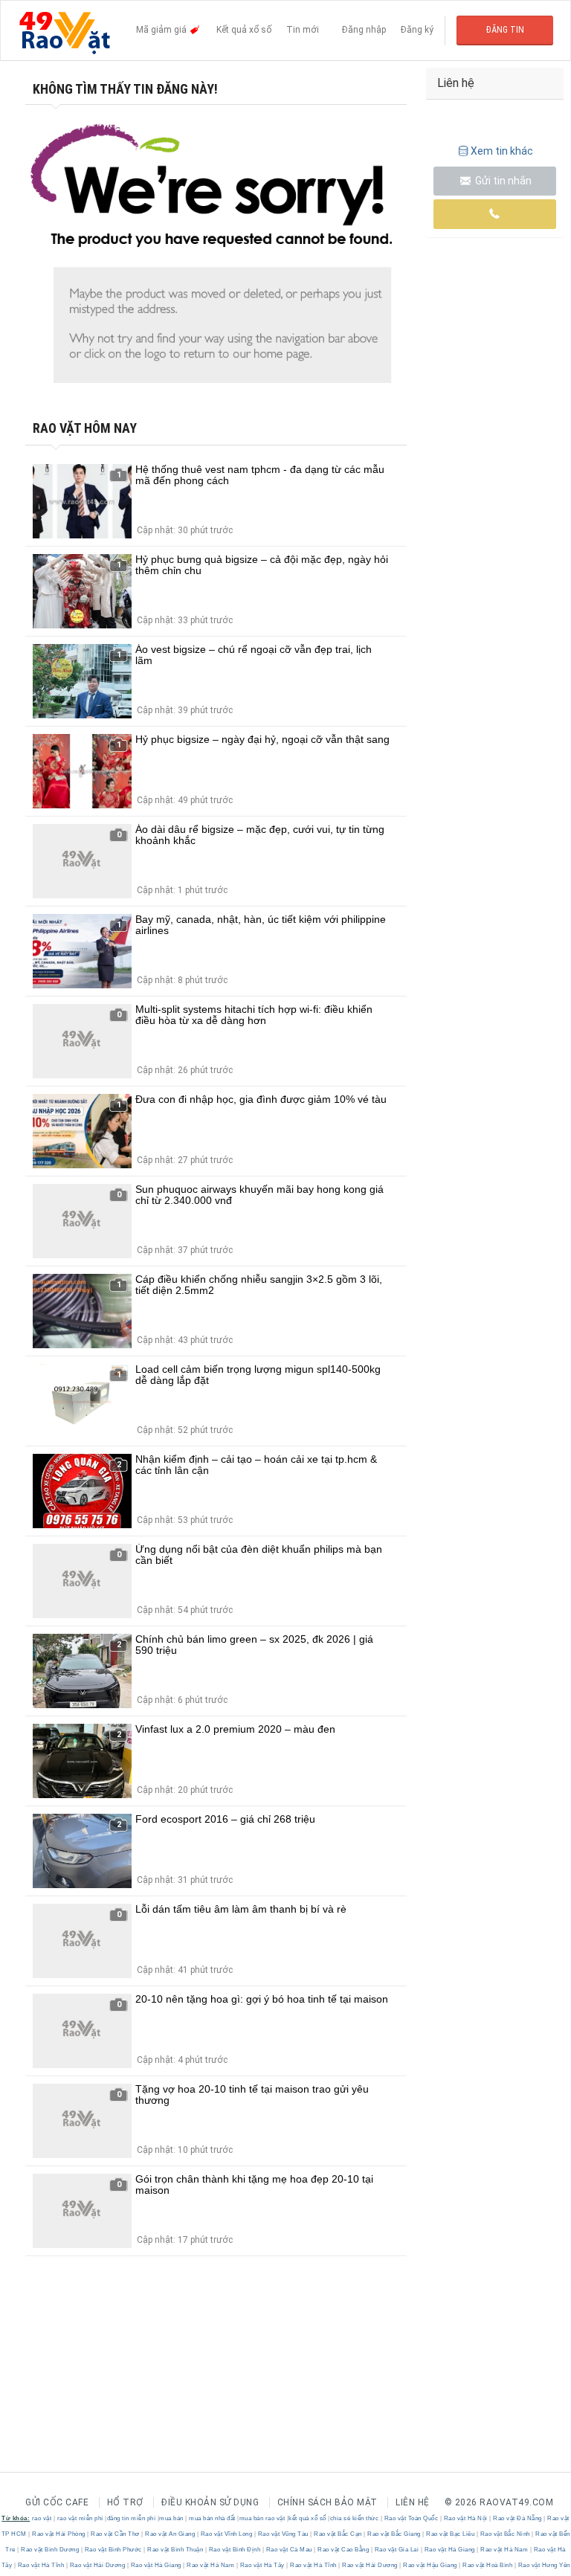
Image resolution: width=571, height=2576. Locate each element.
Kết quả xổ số (244, 30)
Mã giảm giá (162, 30)
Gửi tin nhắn (502, 181)
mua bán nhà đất (212, 2518)
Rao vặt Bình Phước (113, 2550)
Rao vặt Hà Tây (262, 2565)
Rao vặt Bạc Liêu (451, 2534)
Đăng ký (417, 30)
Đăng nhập (364, 30)
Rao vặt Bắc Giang (394, 2534)
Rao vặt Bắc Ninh (505, 2534)
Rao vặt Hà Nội (465, 2518)
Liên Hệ (413, 2502)
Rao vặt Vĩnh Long (226, 2534)
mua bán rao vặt (262, 2518)
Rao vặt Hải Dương (97, 2565)
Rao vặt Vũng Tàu (283, 2534)
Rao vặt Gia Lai (397, 2550)
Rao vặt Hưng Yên (543, 2565)
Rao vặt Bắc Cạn (338, 2534)
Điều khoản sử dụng (210, 2502)
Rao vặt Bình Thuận (175, 2550)
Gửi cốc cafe (57, 2502)
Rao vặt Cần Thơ (116, 2534)
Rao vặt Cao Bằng (343, 2550)
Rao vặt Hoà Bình (488, 2565)
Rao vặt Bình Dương (50, 2550)
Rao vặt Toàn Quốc (411, 2518)
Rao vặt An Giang (170, 2534)
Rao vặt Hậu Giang (430, 2565)
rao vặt (42, 2518)
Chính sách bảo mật (328, 2502)
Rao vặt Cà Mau (289, 2550)
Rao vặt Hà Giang (449, 2550)
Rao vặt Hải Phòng (59, 2534)
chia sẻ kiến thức (355, 2518)
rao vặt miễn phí (80, 2518)
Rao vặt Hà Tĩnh (41, 2565)
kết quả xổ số (307, 2518)
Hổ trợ (125, 2502)
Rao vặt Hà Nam (504, 2550)
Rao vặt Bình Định (235, 2550)
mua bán (171, 2518)
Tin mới (303, 30)
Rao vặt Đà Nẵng (518, 2518)
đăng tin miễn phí (132, 2518)
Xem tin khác (502, 151)
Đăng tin (505, 30)
